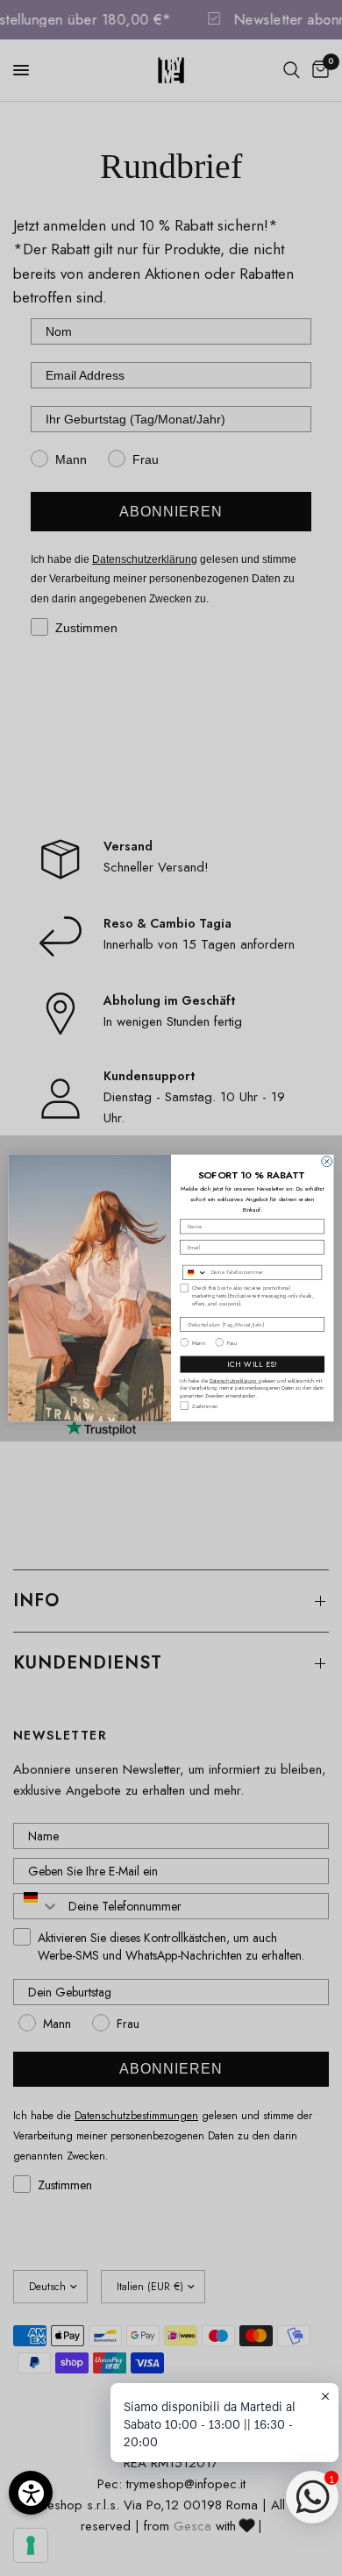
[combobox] (195, 1272)
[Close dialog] (327, 1162)
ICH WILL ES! (252, 1364)
